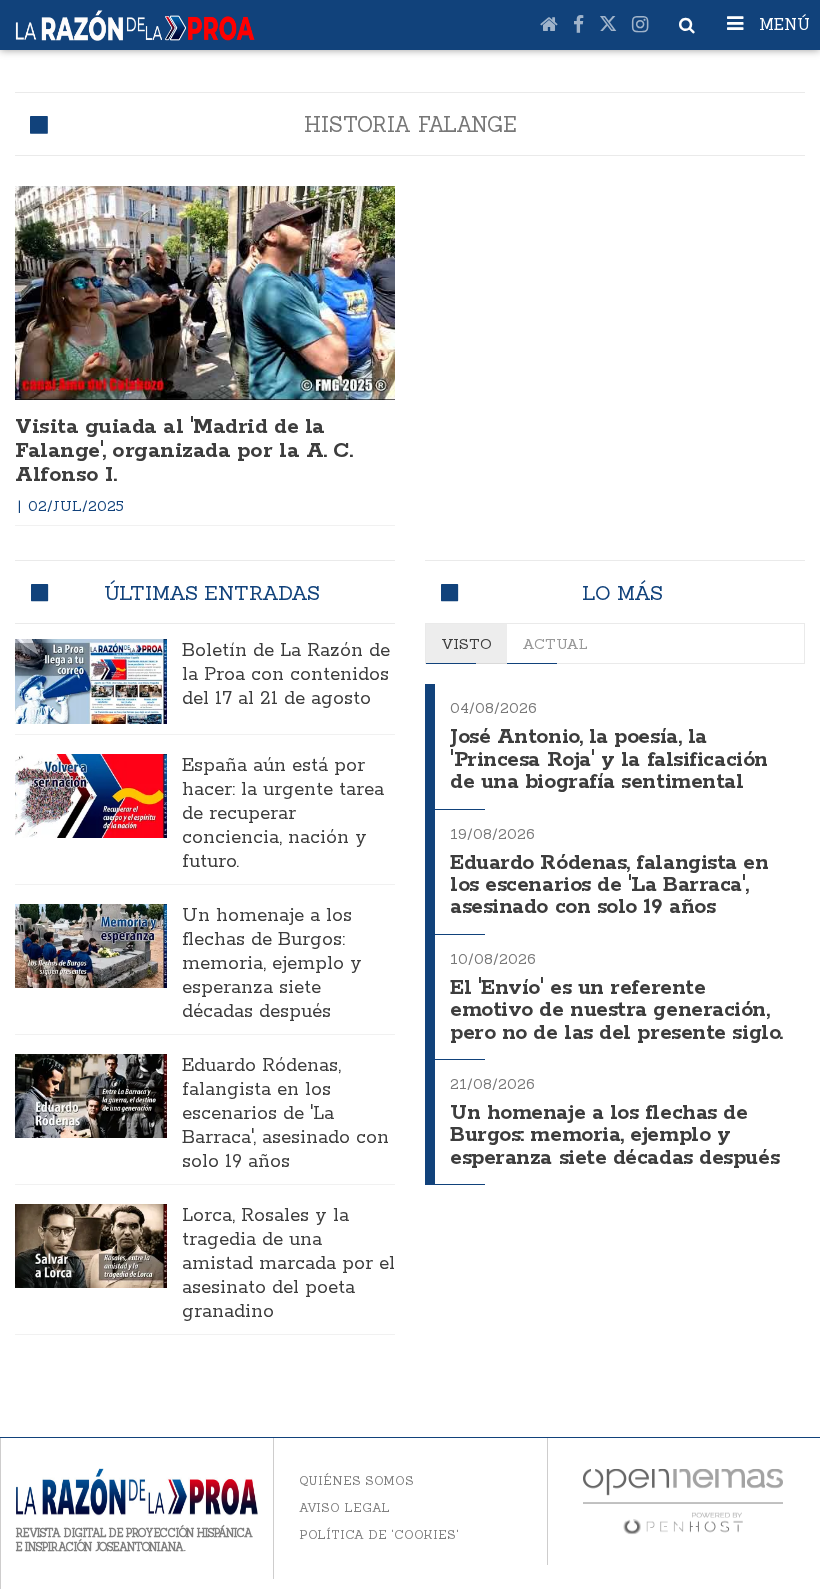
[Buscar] (687, 25)
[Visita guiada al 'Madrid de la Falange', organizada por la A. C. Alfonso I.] (205, 293)
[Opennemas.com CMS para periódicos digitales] (683, 1499)
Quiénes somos (356, 1480)
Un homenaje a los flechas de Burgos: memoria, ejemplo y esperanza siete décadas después (272, 964)
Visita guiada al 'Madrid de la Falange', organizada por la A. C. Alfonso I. (183, 451)
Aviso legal (344, 1507)
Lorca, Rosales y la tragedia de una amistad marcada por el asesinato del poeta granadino (288, 1264)
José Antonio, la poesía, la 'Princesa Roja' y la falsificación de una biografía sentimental (609, 760)
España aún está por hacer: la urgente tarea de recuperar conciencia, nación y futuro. (283, 814)
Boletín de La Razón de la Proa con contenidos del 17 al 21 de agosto (286, 675)
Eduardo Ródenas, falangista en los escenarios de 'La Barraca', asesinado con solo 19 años (285, 1114)
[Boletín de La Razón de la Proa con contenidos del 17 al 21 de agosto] (91, 681)
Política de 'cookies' (379, 1534)
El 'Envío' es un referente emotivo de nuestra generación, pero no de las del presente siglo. (616, 1011)
